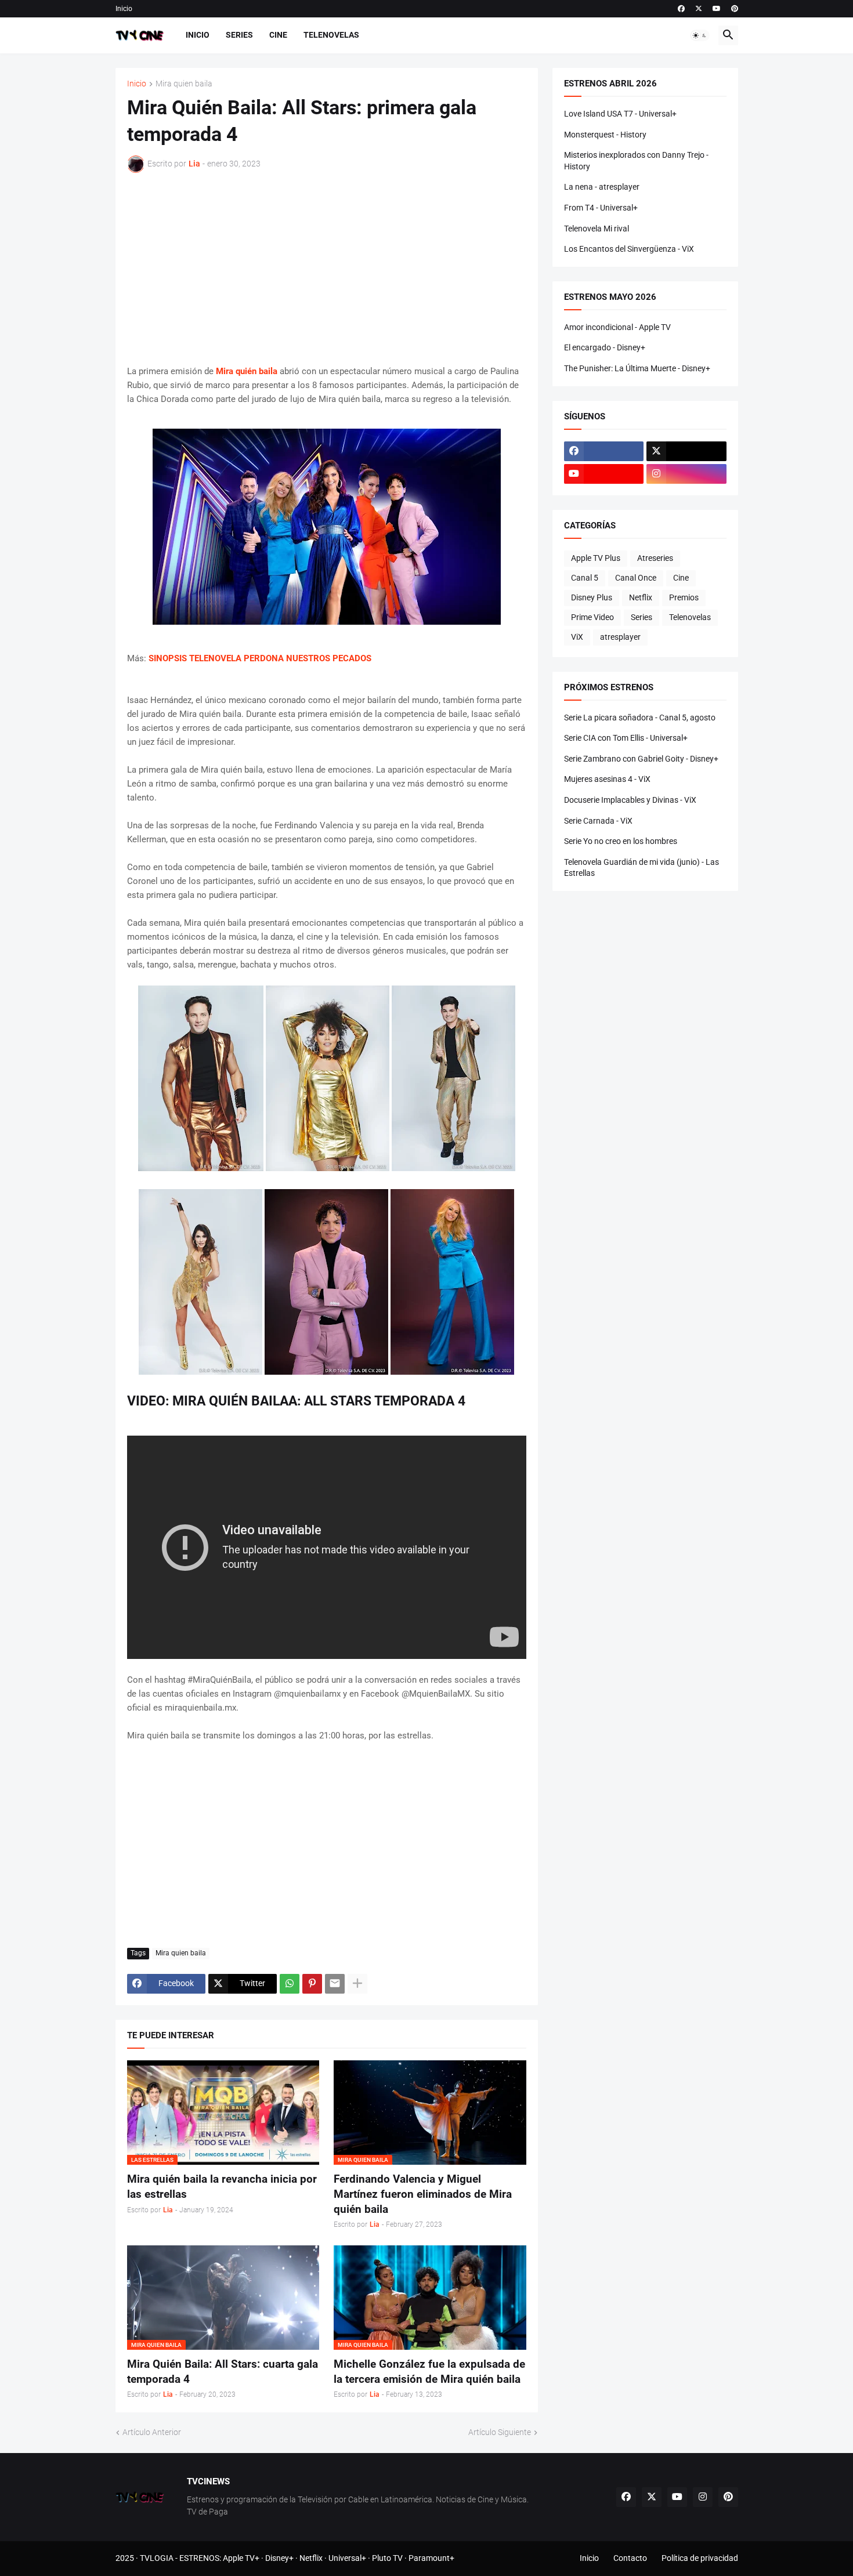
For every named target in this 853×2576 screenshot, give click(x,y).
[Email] (335, 1984)
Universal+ (347, 2558)
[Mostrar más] (357, 1984)
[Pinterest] (312, 1984)
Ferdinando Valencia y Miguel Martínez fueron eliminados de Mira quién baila (423, 2194)
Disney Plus (592, 597)
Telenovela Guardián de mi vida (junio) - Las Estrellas (641, 868)
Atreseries (655, 558)
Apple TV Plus (596, 558)
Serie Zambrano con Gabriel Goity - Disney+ (641, 759)
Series (239, 35)
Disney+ (279, 2558)
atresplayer (620, 637)
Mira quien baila (184, 84)
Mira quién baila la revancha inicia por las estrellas (222, 2186)
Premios (684, 597)
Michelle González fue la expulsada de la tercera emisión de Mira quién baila (429, 2372)
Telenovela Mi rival (597, 229)
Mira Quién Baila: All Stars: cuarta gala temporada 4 (223, 2372)
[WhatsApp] (290, 1984)
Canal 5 (585, 578)
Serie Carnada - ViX (598, 821)
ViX (577, 637)
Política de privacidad (700, 2558)
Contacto (630, 2558)
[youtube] (717, 9)
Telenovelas (331, 35)
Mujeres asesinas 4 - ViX (607, 779)
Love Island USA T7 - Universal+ (620, 114)
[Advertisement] (327, 269)
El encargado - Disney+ (605, 347)
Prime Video (592, 617)
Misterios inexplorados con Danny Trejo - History (636, 161)
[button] (700, 35)
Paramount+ (431, 2558)
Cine (278, 35)
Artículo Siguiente (500, 2432)
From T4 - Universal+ (601, 208)
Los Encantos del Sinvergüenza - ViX (629, 249)
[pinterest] (735, 9)
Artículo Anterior (152, 2432)
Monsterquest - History (605, 135)
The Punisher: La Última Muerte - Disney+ (637, 368)
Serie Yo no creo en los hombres (621, 841)
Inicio (124, 9)
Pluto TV (387, 2558)
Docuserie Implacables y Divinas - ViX (630, 800)
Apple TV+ (241, 2558)
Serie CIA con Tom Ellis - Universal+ (626, 738)
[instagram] (686, 474)
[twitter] (699, 9)
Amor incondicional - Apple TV (617, 327)
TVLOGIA (157, 2558)
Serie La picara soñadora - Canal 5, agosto (640, 718)
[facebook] (681, 9)
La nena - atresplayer (602, 187)
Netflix (641, 597)
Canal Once (636, 578)
